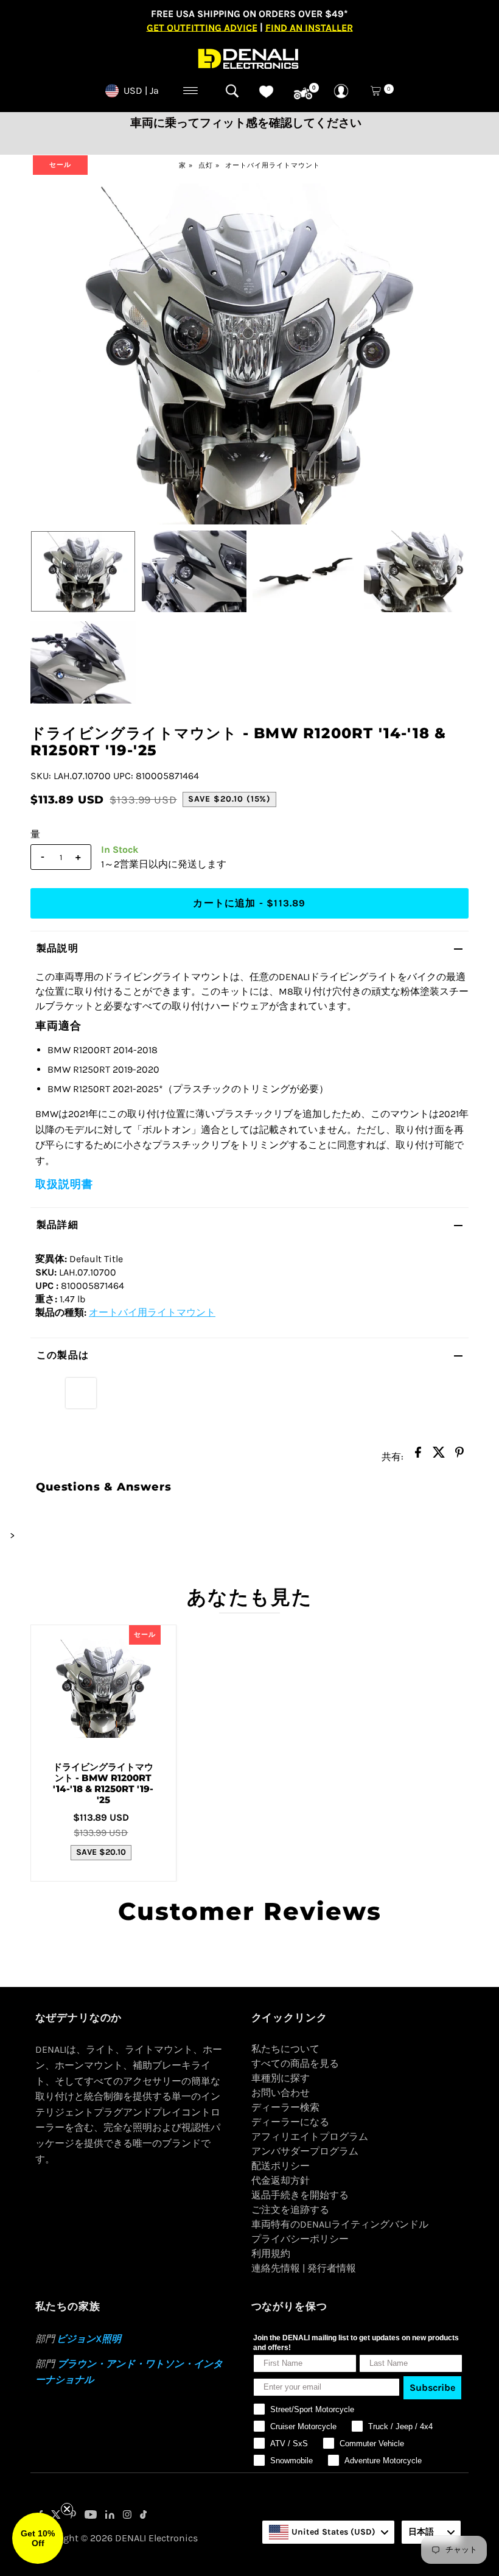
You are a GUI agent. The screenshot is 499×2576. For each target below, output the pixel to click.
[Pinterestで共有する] (459, 1456)
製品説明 (58, 948)
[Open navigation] (191, 91)
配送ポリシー (281, 2166)
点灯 (206, 165)
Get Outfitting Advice (202, 27)
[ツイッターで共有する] (439, 1456)
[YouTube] (91, 2516)
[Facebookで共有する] (418, 1456)
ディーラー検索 (285, 2107)
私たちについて (285, 2049)
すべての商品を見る (295, 2063)
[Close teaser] (67, 2509)
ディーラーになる (290, 2122)
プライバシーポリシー (300, 2239)
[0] (303, 94)
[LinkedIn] (110, 2516)
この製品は (63, 1355)
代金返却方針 (281, 2180)
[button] (38, 2538)
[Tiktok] (143, 2516)
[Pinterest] (73, 2516)
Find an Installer (309, 27)
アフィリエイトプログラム (310, 2137)
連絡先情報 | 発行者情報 (304, 2268)
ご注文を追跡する (290, 2210)
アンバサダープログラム (305, 2151)
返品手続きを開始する (300, 2195)
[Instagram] (127, 2516)
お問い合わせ (281, 2093)
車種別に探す (281, 2078)
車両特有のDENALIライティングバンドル (340, 2224)
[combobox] (328, 2532)
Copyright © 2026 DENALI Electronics (117, 2538)
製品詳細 (58, 1225)
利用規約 (271, 2253)
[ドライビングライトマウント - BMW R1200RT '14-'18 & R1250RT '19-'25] (103, 1689)
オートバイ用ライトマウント (273, 165)
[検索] (232, 91)
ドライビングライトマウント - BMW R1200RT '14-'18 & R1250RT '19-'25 (103, 1783)
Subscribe (432, 2387)
